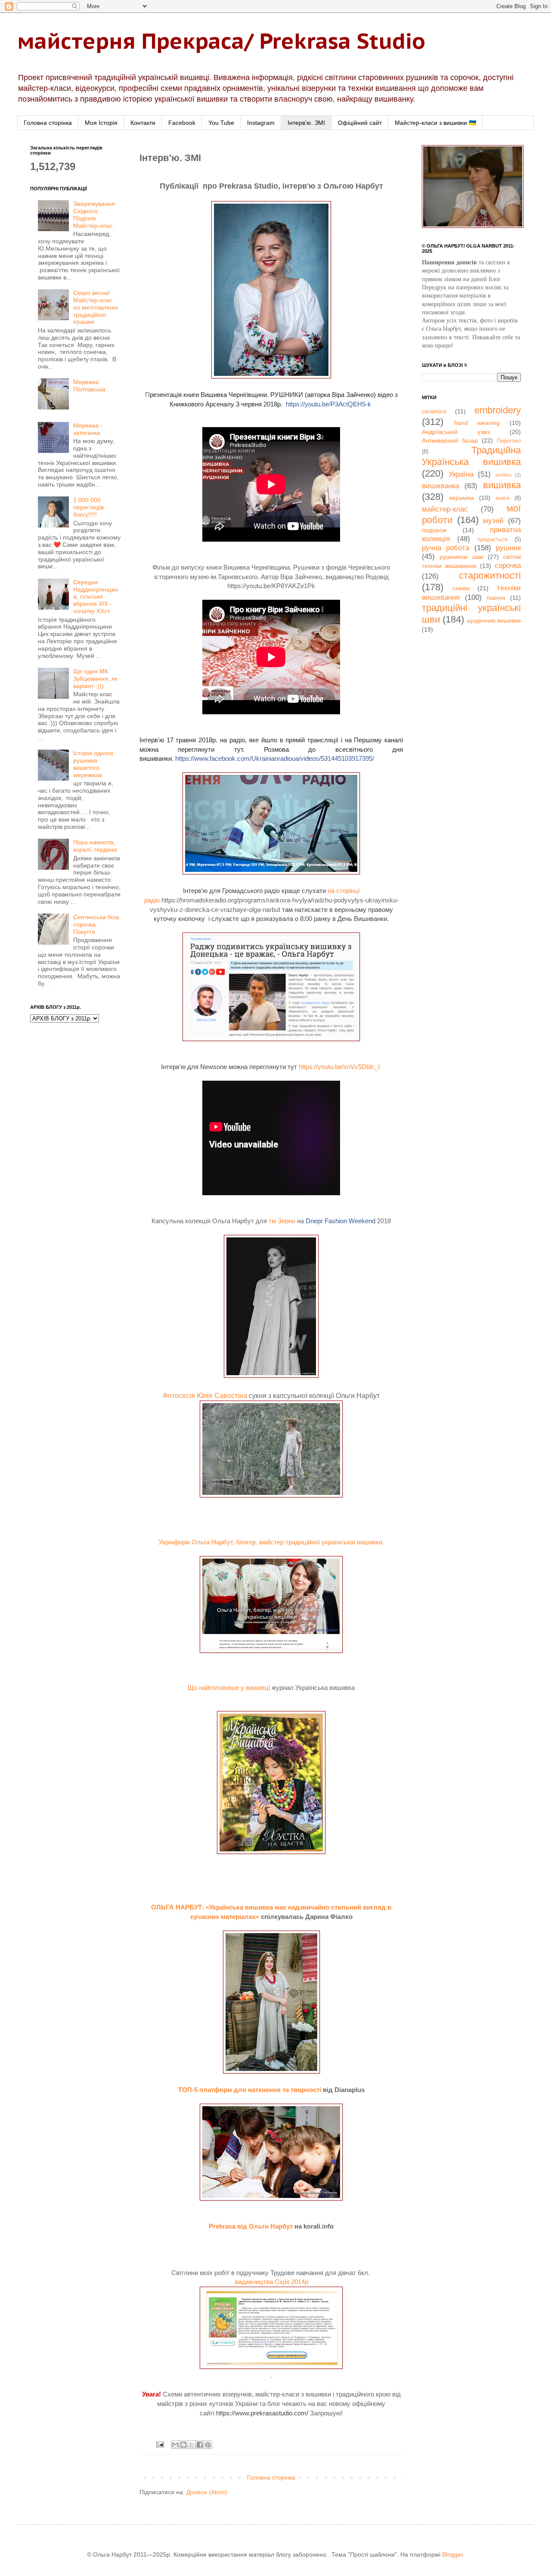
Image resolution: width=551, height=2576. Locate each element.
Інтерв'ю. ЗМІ (306, 123)
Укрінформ (174, 1542)
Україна (461, 474)
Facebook (182, 123)
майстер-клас (445, 509)
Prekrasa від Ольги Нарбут (251, 2226)
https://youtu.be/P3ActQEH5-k (328, 404)
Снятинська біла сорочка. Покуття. (96, 924)
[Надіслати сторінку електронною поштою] (160, 2444)
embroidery (498, 410)
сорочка (508, 566)
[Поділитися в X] (192, 2445)
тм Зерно (282, 1221)
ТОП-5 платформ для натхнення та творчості (250, 2090)
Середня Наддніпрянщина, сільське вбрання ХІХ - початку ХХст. (96, 597)
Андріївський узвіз (456, 432)
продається (492, 539)
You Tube (221, 123)
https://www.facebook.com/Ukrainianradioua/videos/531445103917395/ (275, 758)
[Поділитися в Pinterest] (208, 2445)
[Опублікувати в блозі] (183, 2445)
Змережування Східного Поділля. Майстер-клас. (94, 214)
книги (502, 498)
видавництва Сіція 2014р (271, 2282)
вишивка (502, 485)
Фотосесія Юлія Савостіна (205, 1396)
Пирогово (509, 441)
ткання (496, 598)
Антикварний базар (450, 440)
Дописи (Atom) (207, 2492)
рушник (508, 548)
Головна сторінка (48, 123)
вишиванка (440, 486)
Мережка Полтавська (89, 386)
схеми (461, 588)
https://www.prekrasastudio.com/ (262, 2413)
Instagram (261, 123)
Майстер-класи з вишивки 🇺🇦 (435, 123)
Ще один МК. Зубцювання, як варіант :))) (95, 679)
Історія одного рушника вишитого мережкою (93, 764)
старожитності (490, 575)
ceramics (434, 411)
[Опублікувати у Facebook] (200, 2445)
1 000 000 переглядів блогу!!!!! (88, 507)
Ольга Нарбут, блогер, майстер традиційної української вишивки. (288, 1542)
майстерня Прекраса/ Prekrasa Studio (221, 41)
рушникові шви (461, 557)
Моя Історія (101, 123)
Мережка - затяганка (88, 429)
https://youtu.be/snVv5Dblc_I (339, 1067)
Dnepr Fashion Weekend (341, 1221)
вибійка (503, 475)
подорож (434, 530)
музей (493, 521)
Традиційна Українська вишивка (471, 456)
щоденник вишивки (494, 620)
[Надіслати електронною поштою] (175, 2445)
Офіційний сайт (360, 123)
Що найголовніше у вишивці (229, 1688)
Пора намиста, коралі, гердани (95, 846)
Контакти (143, 123)
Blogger (452, 2554)
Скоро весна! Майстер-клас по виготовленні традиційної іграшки (96, 307)
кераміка (462, 498)
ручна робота (446, 548)
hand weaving (477, 423)
